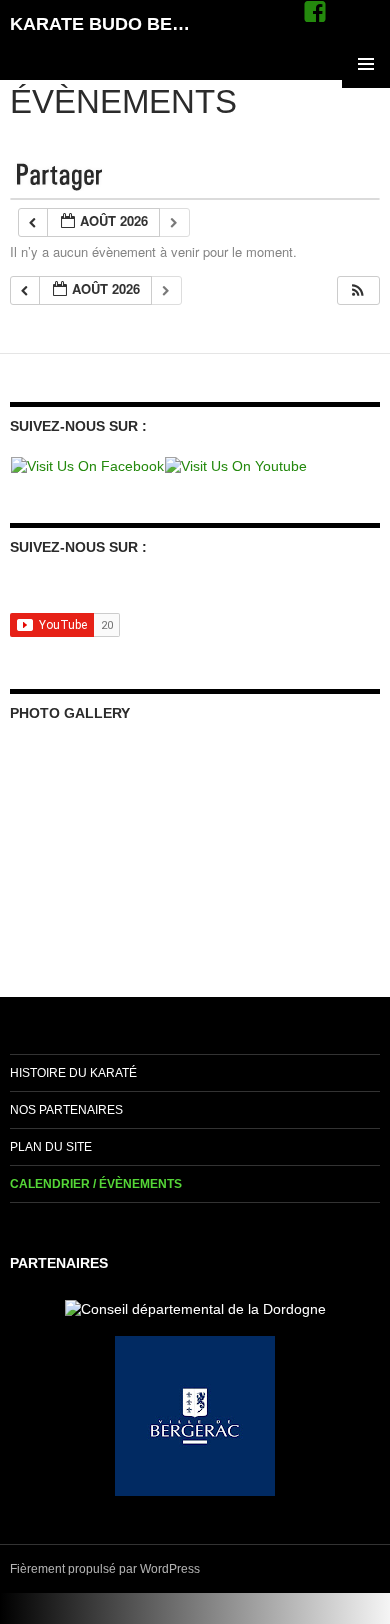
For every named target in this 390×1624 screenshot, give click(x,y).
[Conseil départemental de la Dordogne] (195, 1308)
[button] (358, 290)
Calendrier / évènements (96, 1184)
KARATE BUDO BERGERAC (103, 24)
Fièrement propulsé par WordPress (105, 1569)
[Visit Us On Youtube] (235, 465)
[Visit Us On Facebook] (87, 465)
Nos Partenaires (66, 1110)
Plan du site (51, 1147)
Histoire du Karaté (73, 1073)
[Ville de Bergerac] (195, 1415)
